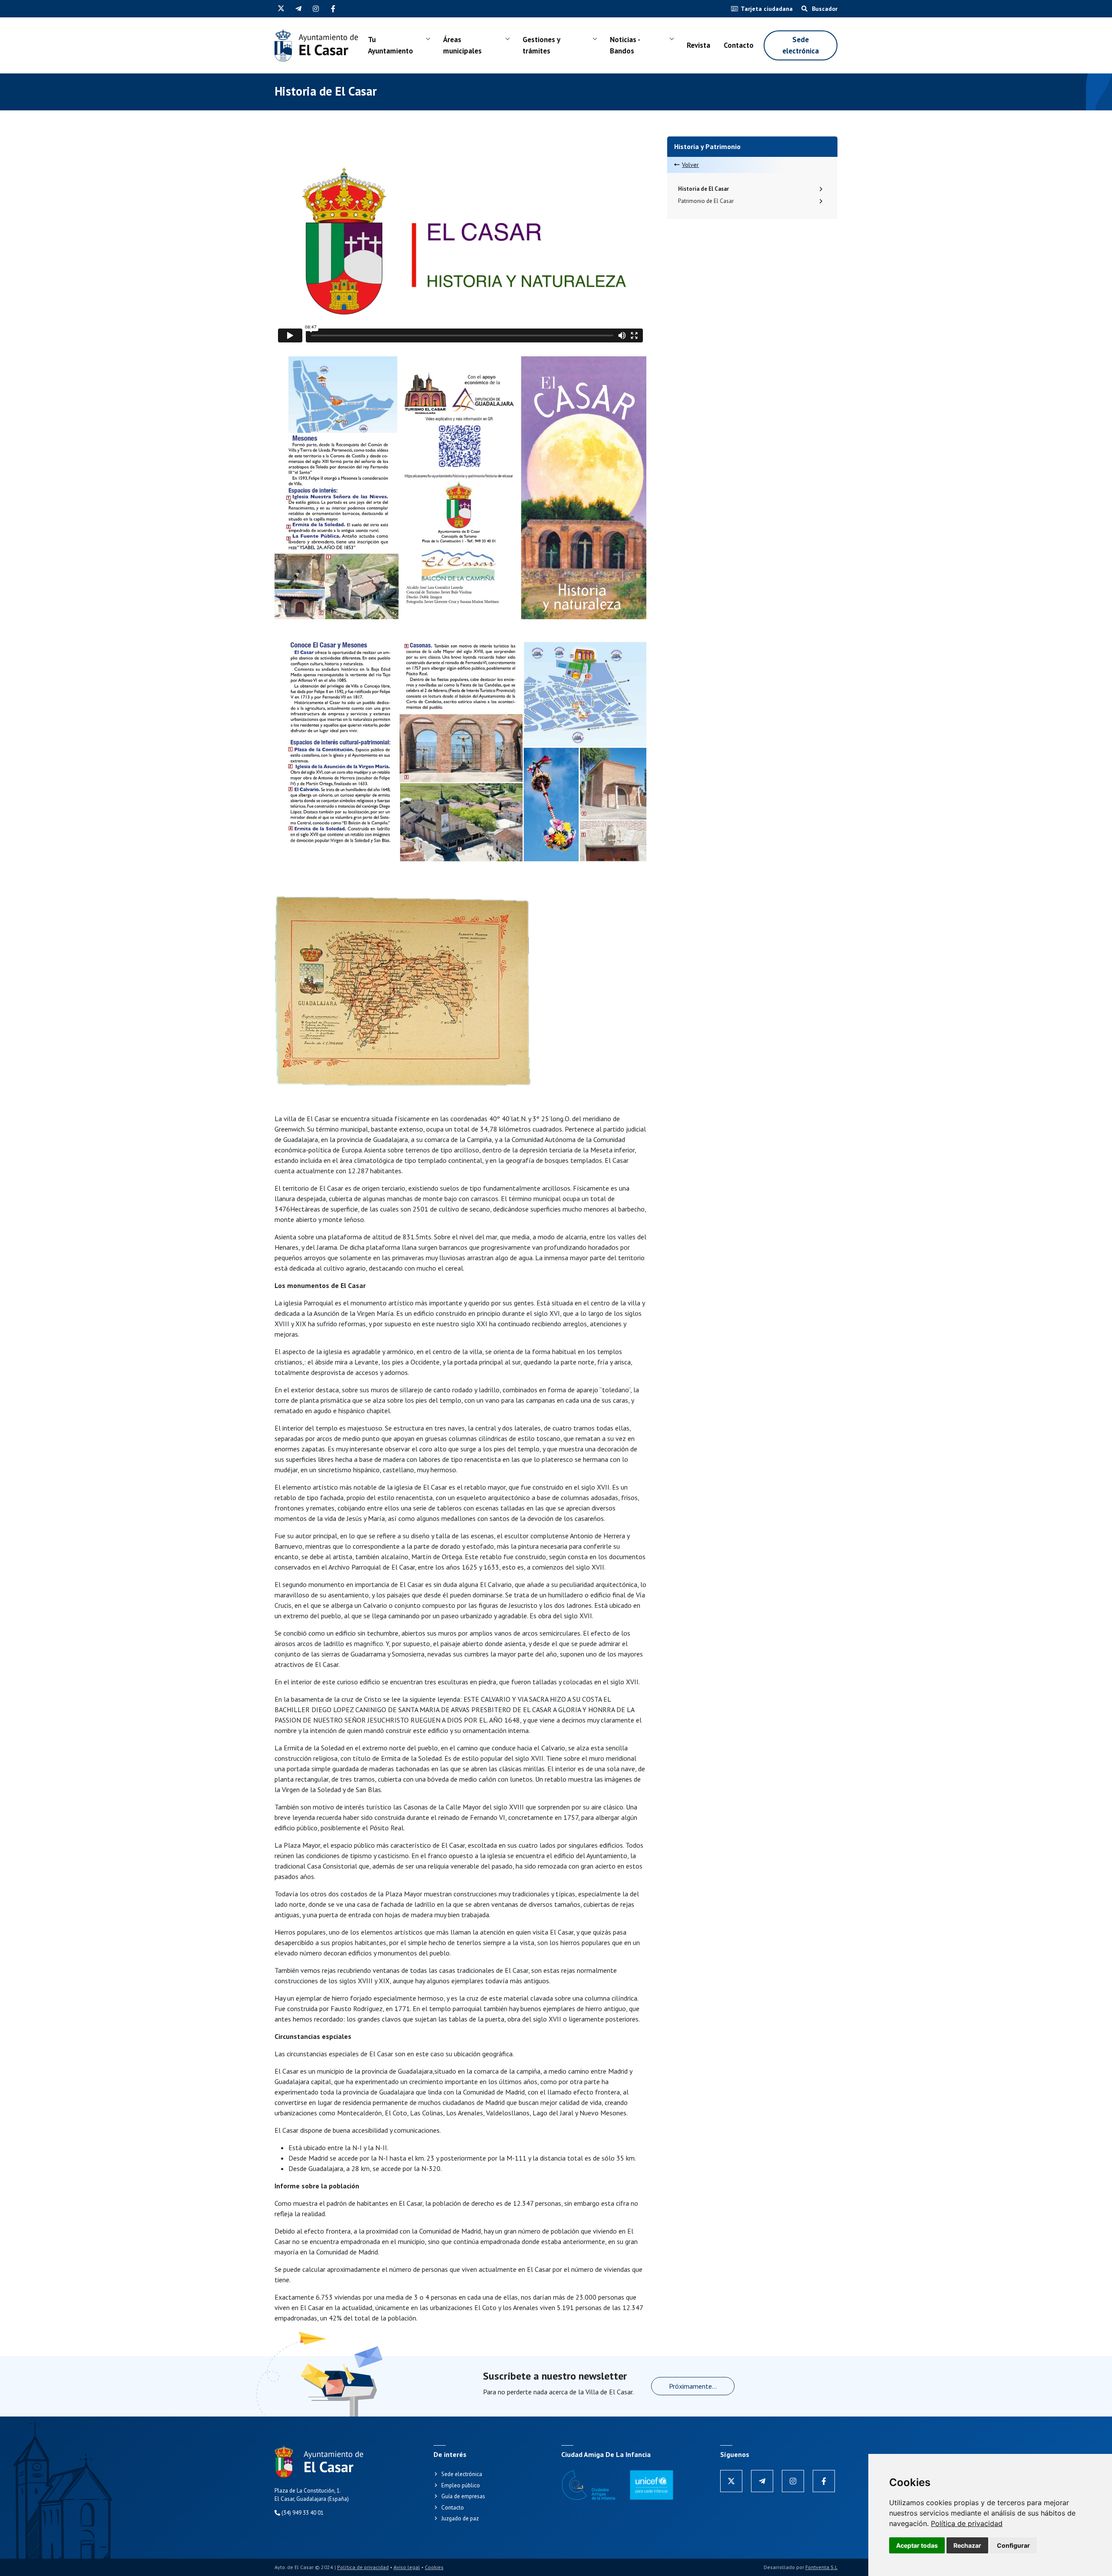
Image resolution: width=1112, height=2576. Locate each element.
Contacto (739, 45)
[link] (967, 2523)
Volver (690, 165)
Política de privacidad (967, 2523)
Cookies (434, 2567)
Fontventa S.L (821, 2567)
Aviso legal (407, 2567)
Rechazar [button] (967, 2545)
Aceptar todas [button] (917, 2545)
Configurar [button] (1013, 2545)
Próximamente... (693, 2386)
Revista (698, 45)
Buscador (824, 9)
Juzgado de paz (460, 2518)
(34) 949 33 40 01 (302, 2513)
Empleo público (461, 2485)
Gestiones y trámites (541, 45)
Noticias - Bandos (625, 45)
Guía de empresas (463, 2496)
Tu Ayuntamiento (391, 45)
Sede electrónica (801, 45)
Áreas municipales (462, 45)
